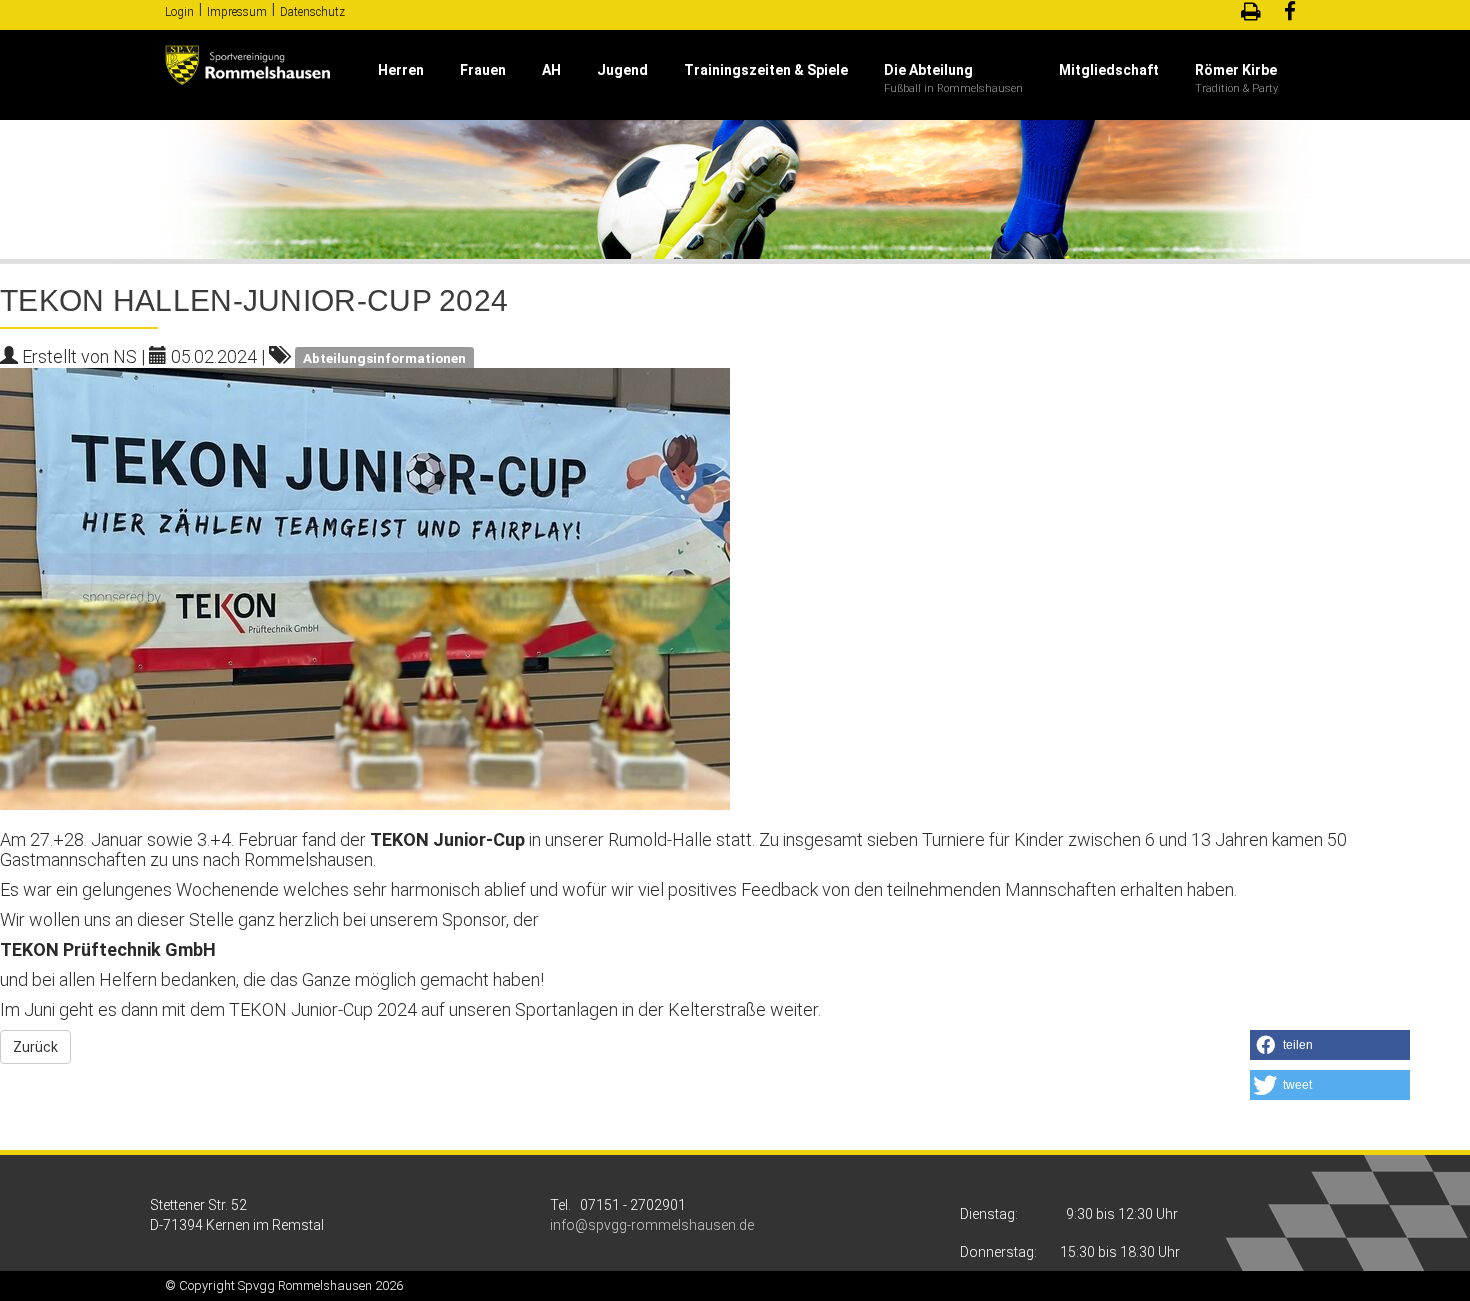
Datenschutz (312, 12)
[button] (1330, 1045)
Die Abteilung (928, 70)
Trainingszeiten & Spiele (766, 70)
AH (551, 70)
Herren (401, 70)
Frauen (483, 70)
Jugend (622, 70)
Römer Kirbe (1236, 70)
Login (179, 12)
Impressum (237, 12)
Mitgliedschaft (1109, 70)
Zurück (35, 1047)
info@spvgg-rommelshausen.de (652, 1225)
